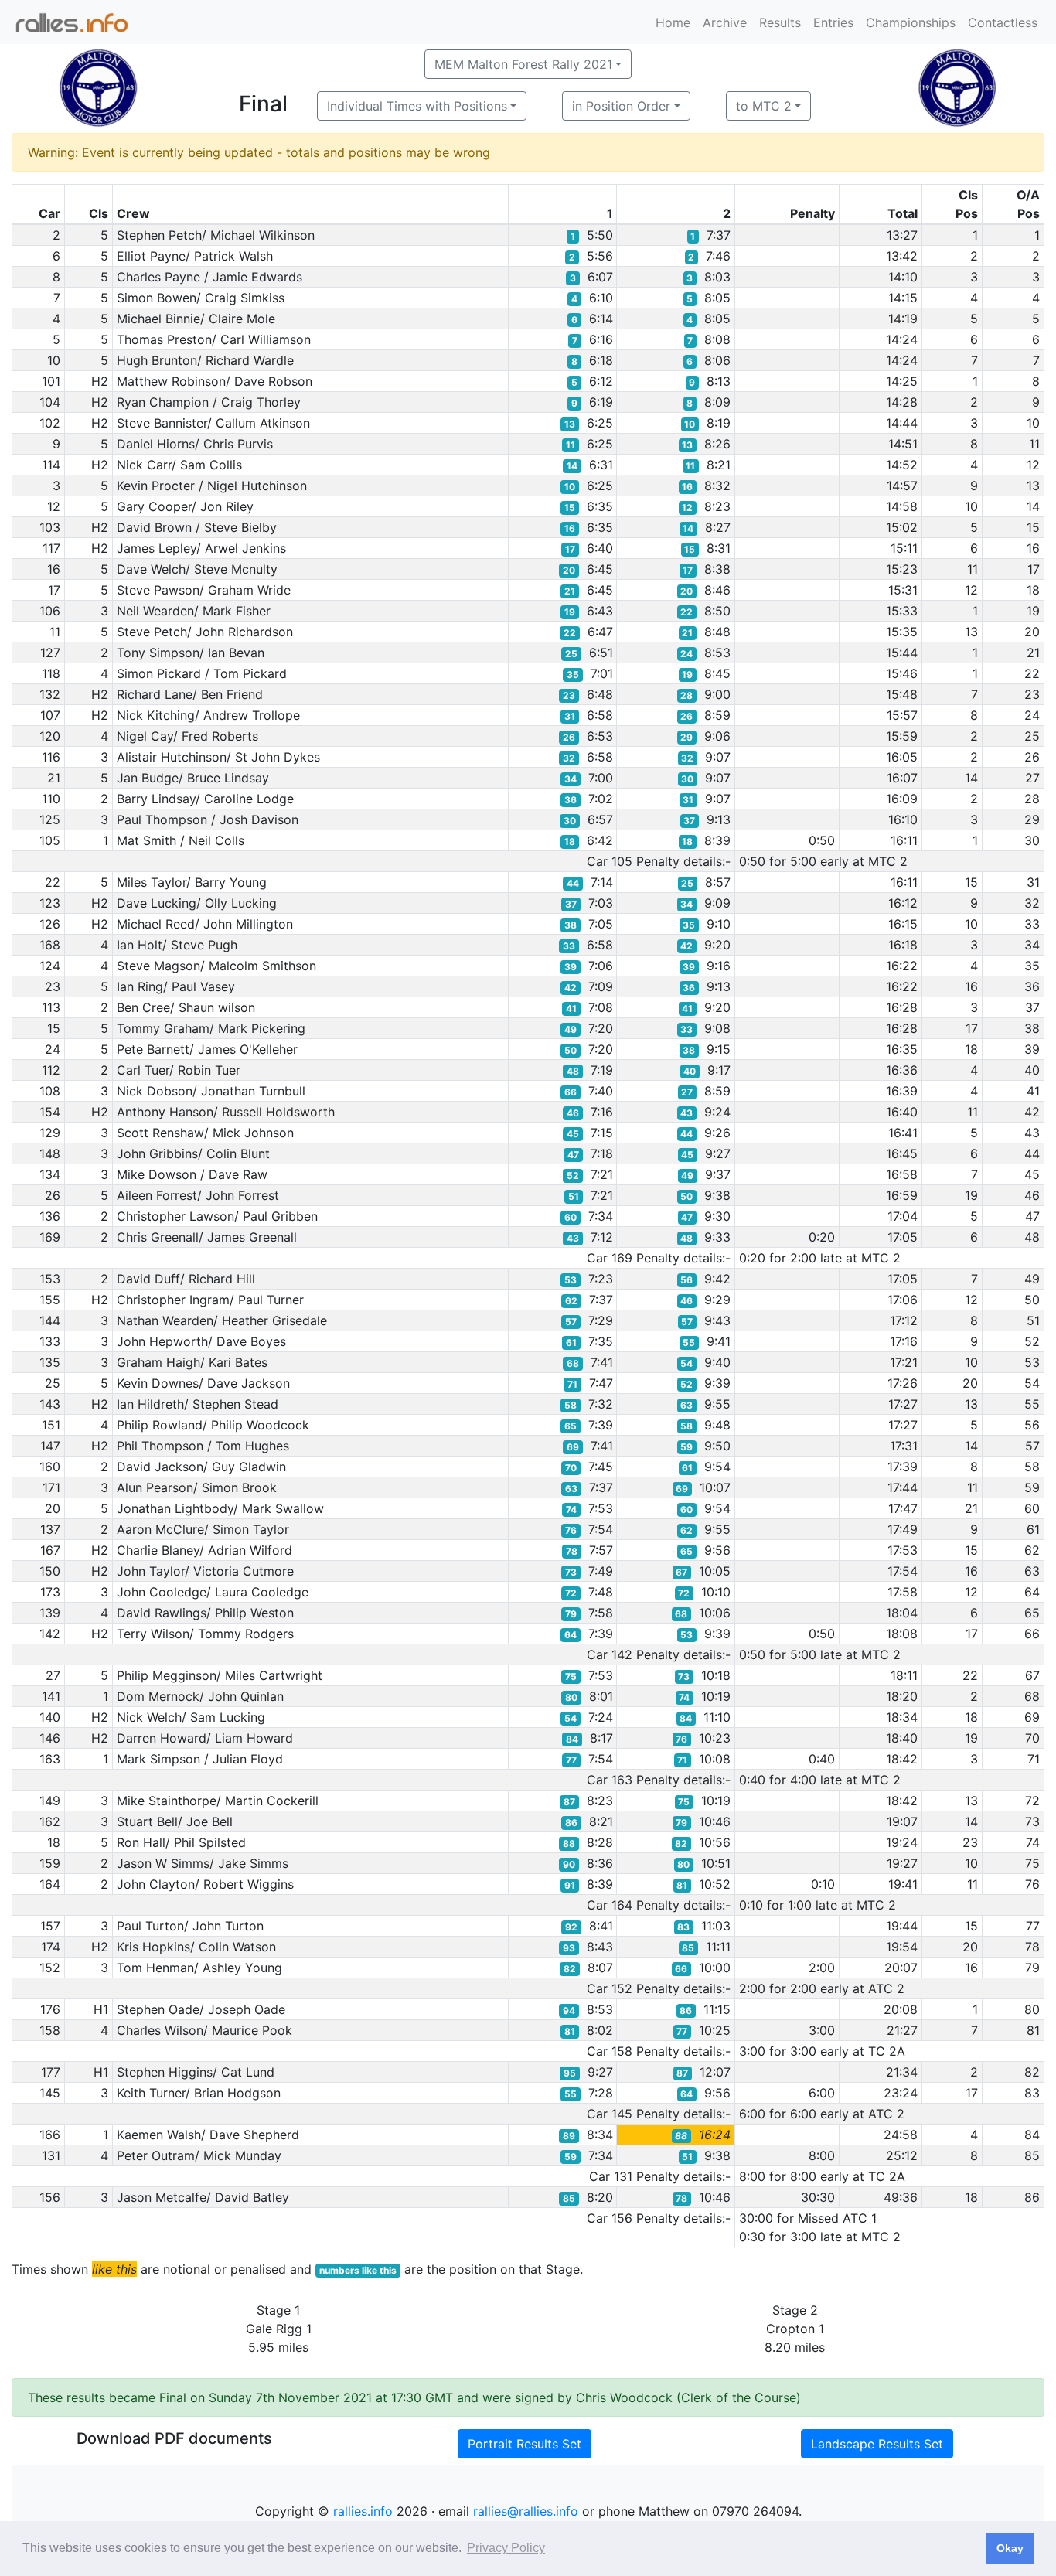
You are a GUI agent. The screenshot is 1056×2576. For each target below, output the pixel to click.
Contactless (1003, 22)
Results (780, 22)
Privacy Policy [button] (506, 2548)
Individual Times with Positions (417, 106)
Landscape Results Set (877, 2444)
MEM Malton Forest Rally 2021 (523, 64)
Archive (725, 22)
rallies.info (363, 2511)
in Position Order (621, 106)
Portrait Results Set (525, 2444)
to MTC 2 (764, 106)
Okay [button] (1010, 2548)
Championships (911, 22)
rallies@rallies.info (526, 2511)
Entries (833, 22)
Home (673, 22)
